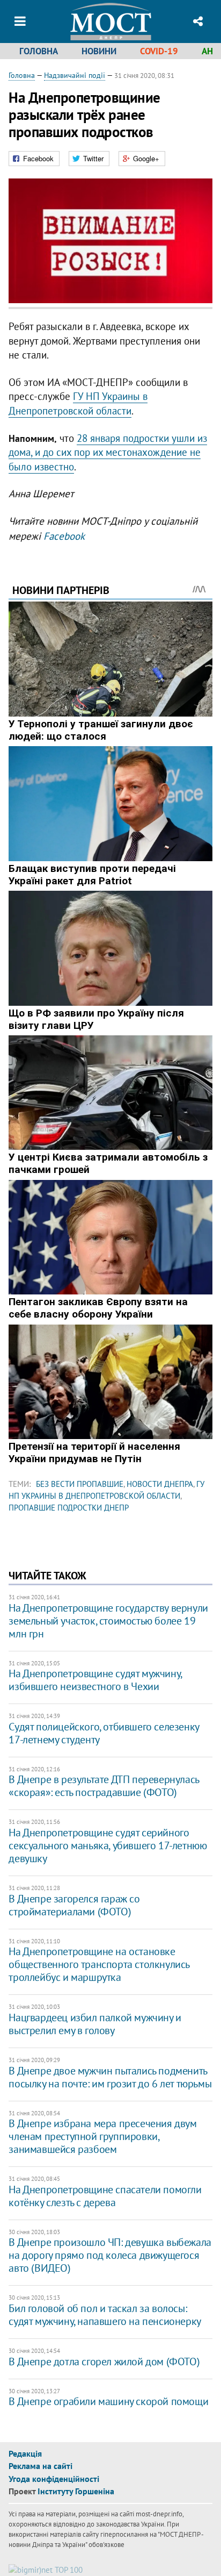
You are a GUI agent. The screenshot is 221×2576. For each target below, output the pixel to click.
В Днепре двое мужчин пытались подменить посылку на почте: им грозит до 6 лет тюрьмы (110, 2077)
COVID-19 (159, 51)
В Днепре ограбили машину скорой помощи (108, 2401)
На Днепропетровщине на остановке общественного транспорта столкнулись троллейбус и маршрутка (99, 1964)
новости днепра (160, 1484)
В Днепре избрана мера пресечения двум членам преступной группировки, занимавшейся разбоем (102, 2136)
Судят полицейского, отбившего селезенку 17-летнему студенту (104, 1733)
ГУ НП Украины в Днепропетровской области (78, 403)
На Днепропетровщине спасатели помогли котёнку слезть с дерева (105, 2196)
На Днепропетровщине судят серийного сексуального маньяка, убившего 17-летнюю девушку (108, 1845)
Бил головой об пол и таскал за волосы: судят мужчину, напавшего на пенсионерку (105, 2315)
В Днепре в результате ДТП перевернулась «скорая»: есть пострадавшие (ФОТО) (104, 1786)
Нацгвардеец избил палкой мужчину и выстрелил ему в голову (95, 2024)
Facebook (64, 536)
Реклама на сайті (40, 2466)
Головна (39, 51)
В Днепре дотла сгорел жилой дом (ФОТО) (104, 2362)
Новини (99, 51)
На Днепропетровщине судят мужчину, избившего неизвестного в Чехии (95, 1680)
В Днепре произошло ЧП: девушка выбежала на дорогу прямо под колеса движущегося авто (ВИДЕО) (110, 2255)
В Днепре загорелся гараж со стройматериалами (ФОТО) (74, 1905)
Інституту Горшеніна (76, 2491)
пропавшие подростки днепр (69, 1508)
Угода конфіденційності (54, 2479)
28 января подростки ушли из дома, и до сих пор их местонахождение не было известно (108, 452)
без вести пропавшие (80, 1484)
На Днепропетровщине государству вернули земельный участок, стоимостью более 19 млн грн (108, 1621)
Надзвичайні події (75, 75)
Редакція (25, 2453)
